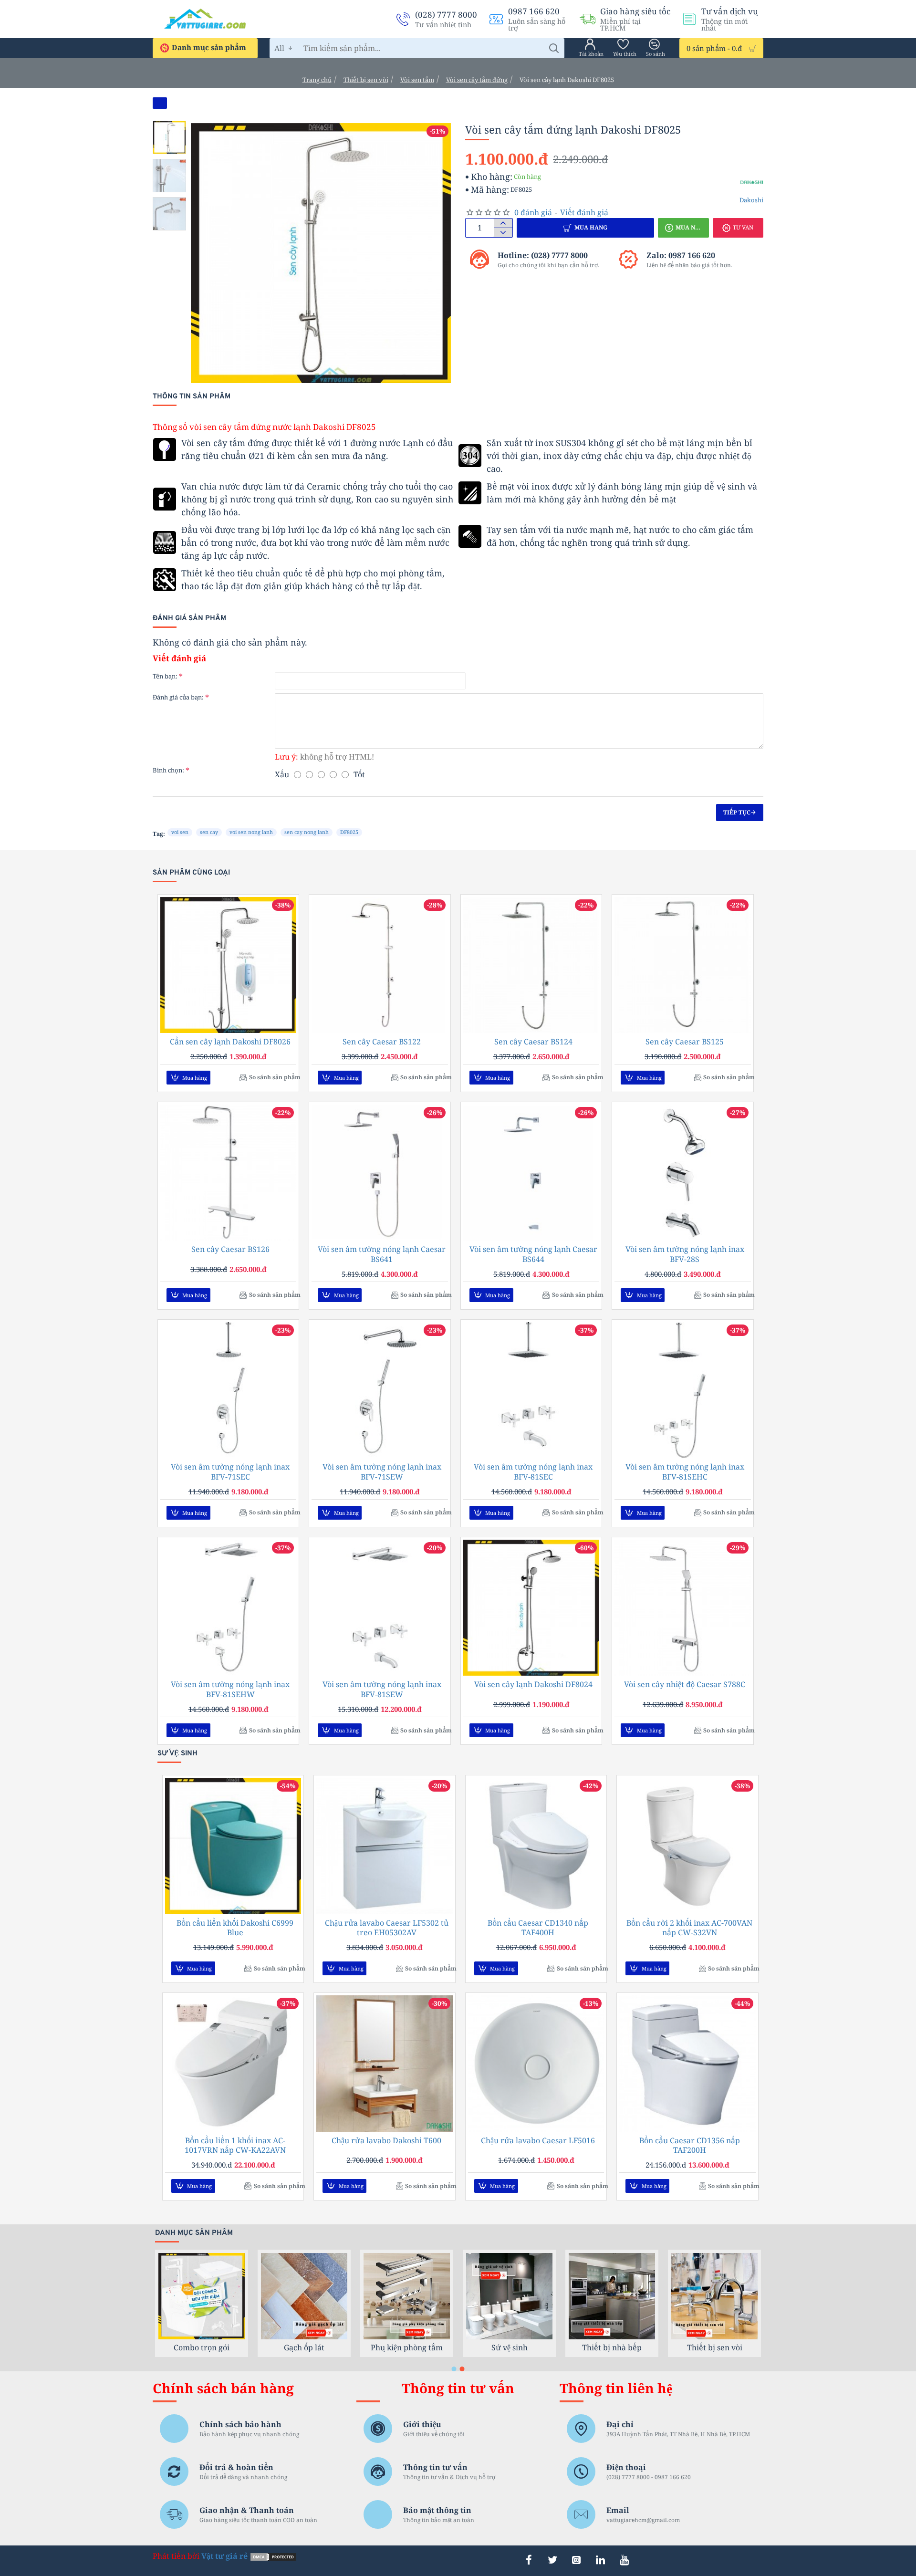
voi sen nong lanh (251, 832)
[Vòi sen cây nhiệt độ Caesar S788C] (682, 1608)
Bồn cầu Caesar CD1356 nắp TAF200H (690, 2146)
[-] (503, 232)
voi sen (180, 832)
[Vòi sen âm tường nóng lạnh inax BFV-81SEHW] (228, 1608)
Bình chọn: (168, 770)
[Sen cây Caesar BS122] (380, 965)
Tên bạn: (165, 676)
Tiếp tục (737, 812)
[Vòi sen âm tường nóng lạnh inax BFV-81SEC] (531, 1390)
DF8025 (349, 832)
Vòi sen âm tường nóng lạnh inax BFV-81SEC (533, 1472)
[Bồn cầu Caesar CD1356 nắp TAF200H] (687, 2063)
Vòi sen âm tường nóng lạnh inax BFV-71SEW (382, 1472)
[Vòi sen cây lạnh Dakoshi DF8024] (531, 1608)
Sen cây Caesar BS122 (382, 1042)
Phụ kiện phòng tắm (612, 2347)
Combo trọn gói (407, 2347)
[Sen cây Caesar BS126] (228, 1173)
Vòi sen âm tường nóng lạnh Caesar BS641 (382, 1254)
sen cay (209, 832)
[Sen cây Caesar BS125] (682, 965)
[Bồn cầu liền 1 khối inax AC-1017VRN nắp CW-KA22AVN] (233, 2063)
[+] (503, 223)
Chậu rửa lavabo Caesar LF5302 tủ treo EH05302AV (387, 1928)
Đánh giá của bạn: (178, 697)
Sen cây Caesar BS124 (533, 1042)
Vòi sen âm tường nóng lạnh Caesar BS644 (533, 1254)
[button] (172, 128)
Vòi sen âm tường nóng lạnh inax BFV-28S (685, 1254)
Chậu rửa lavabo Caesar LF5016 (538, 2141)
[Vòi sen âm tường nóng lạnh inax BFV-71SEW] (380, 1390)
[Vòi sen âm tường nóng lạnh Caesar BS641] (380, 1173)
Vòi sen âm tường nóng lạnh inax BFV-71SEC (230, 1472)
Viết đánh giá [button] (584, 212)
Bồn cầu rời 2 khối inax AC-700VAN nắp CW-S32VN (689, 1928)
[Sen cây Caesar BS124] (531, 965)
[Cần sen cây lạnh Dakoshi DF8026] (228, 965)
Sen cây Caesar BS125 (685, 1042)
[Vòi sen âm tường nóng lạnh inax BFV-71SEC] (228, 1390)
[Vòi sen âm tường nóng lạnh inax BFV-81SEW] (380, 1608)
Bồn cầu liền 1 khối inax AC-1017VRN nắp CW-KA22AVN (235, 2146)
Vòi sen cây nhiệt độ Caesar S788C (685, 1684)
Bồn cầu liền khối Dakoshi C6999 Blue (235, 1928)
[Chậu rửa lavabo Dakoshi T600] (384, 2063)
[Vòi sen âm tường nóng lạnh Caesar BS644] (531, 1173)
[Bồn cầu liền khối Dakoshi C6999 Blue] (233, 1846)
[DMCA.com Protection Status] (273, 2556)
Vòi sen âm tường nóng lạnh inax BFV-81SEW (382, 1690)
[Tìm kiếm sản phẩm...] (554, 48)
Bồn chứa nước (202, 2347)
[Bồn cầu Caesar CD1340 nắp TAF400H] (536, 1846)
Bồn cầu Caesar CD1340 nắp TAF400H (538, 1928)
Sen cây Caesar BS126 (230, 1249)
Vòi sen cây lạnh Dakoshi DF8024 (533, 1684)
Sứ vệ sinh (715, 2347)
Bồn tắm (304, 2347)
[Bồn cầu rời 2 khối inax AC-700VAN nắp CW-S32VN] (687, 1846)
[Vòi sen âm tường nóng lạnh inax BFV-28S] (682, 1173)
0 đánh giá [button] (533, 212)
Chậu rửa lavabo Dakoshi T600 (386, 2141)
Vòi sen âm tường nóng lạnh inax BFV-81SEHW (230, 1690)
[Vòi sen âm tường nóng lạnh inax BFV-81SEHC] (682, 1390)
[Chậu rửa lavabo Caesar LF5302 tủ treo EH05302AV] (384, 1846)
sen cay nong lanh (307, 832)
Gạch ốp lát (509, 2347)
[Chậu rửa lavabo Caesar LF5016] (536, 2063)
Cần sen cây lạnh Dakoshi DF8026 (230, 1042)
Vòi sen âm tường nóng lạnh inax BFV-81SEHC (685, 1472)
